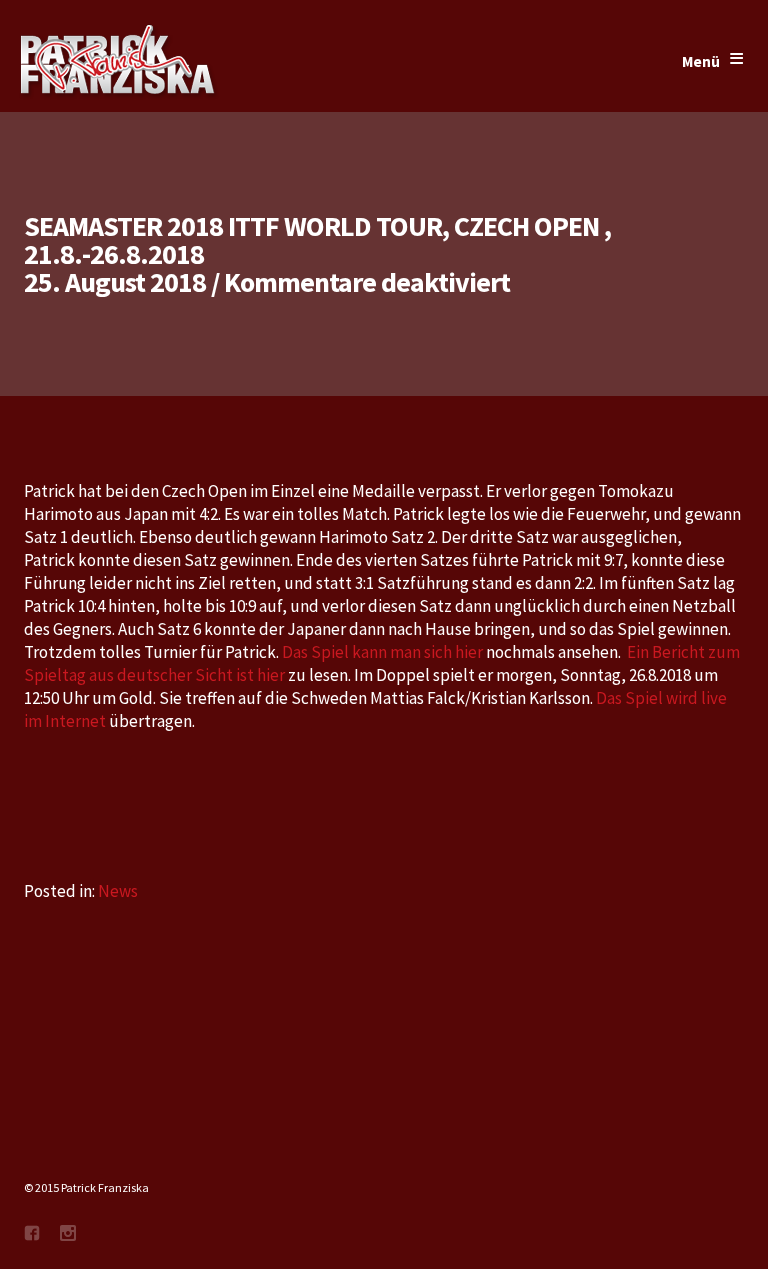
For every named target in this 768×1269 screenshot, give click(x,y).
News (118, 891)
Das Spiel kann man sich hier (382, 652)
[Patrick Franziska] (119, 62)
